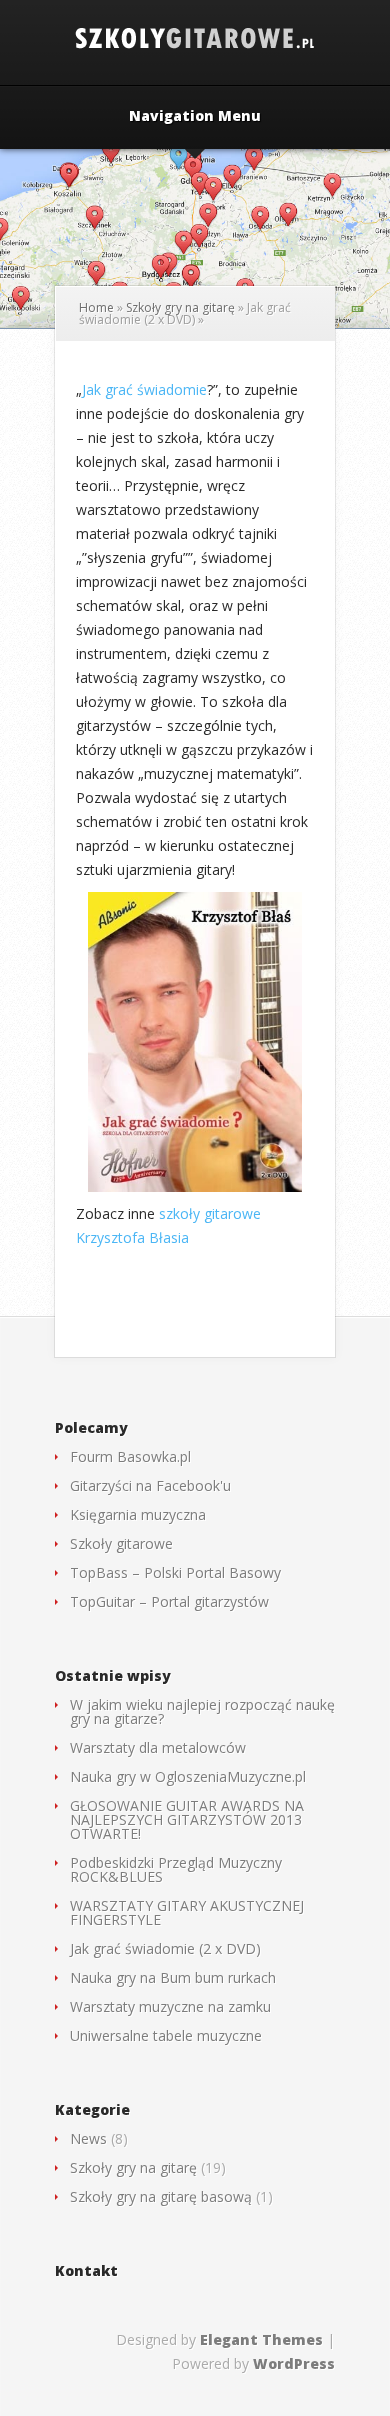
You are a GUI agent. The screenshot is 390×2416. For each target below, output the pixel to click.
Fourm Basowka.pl (130, 1456)
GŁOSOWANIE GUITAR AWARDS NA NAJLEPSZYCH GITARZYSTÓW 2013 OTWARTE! (187, 1819)
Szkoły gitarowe (121, 1543)
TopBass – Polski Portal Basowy (175, 1572)
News (88, 2138)
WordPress (294, 2363)
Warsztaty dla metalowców (158, 1747)
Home (96, 307)
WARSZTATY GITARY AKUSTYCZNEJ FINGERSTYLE (187, 1912)
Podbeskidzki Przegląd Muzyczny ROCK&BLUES (176, 1869)
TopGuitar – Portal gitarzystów (169, 1601)
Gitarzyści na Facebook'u (150, 1485)
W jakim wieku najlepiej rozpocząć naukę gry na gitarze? (202, 1711)
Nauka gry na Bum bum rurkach (173, 1977)
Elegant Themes (261, 2339)
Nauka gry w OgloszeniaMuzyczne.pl (188, 1776)
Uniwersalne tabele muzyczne (166, 2035)
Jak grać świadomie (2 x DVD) (165, 1948)
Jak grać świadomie (144, 389)
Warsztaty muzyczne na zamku (170, 2006)
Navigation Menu (195, 117)
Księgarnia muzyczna (138, 1514)
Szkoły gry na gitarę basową (161, 2196)
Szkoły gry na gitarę (180, 307)
